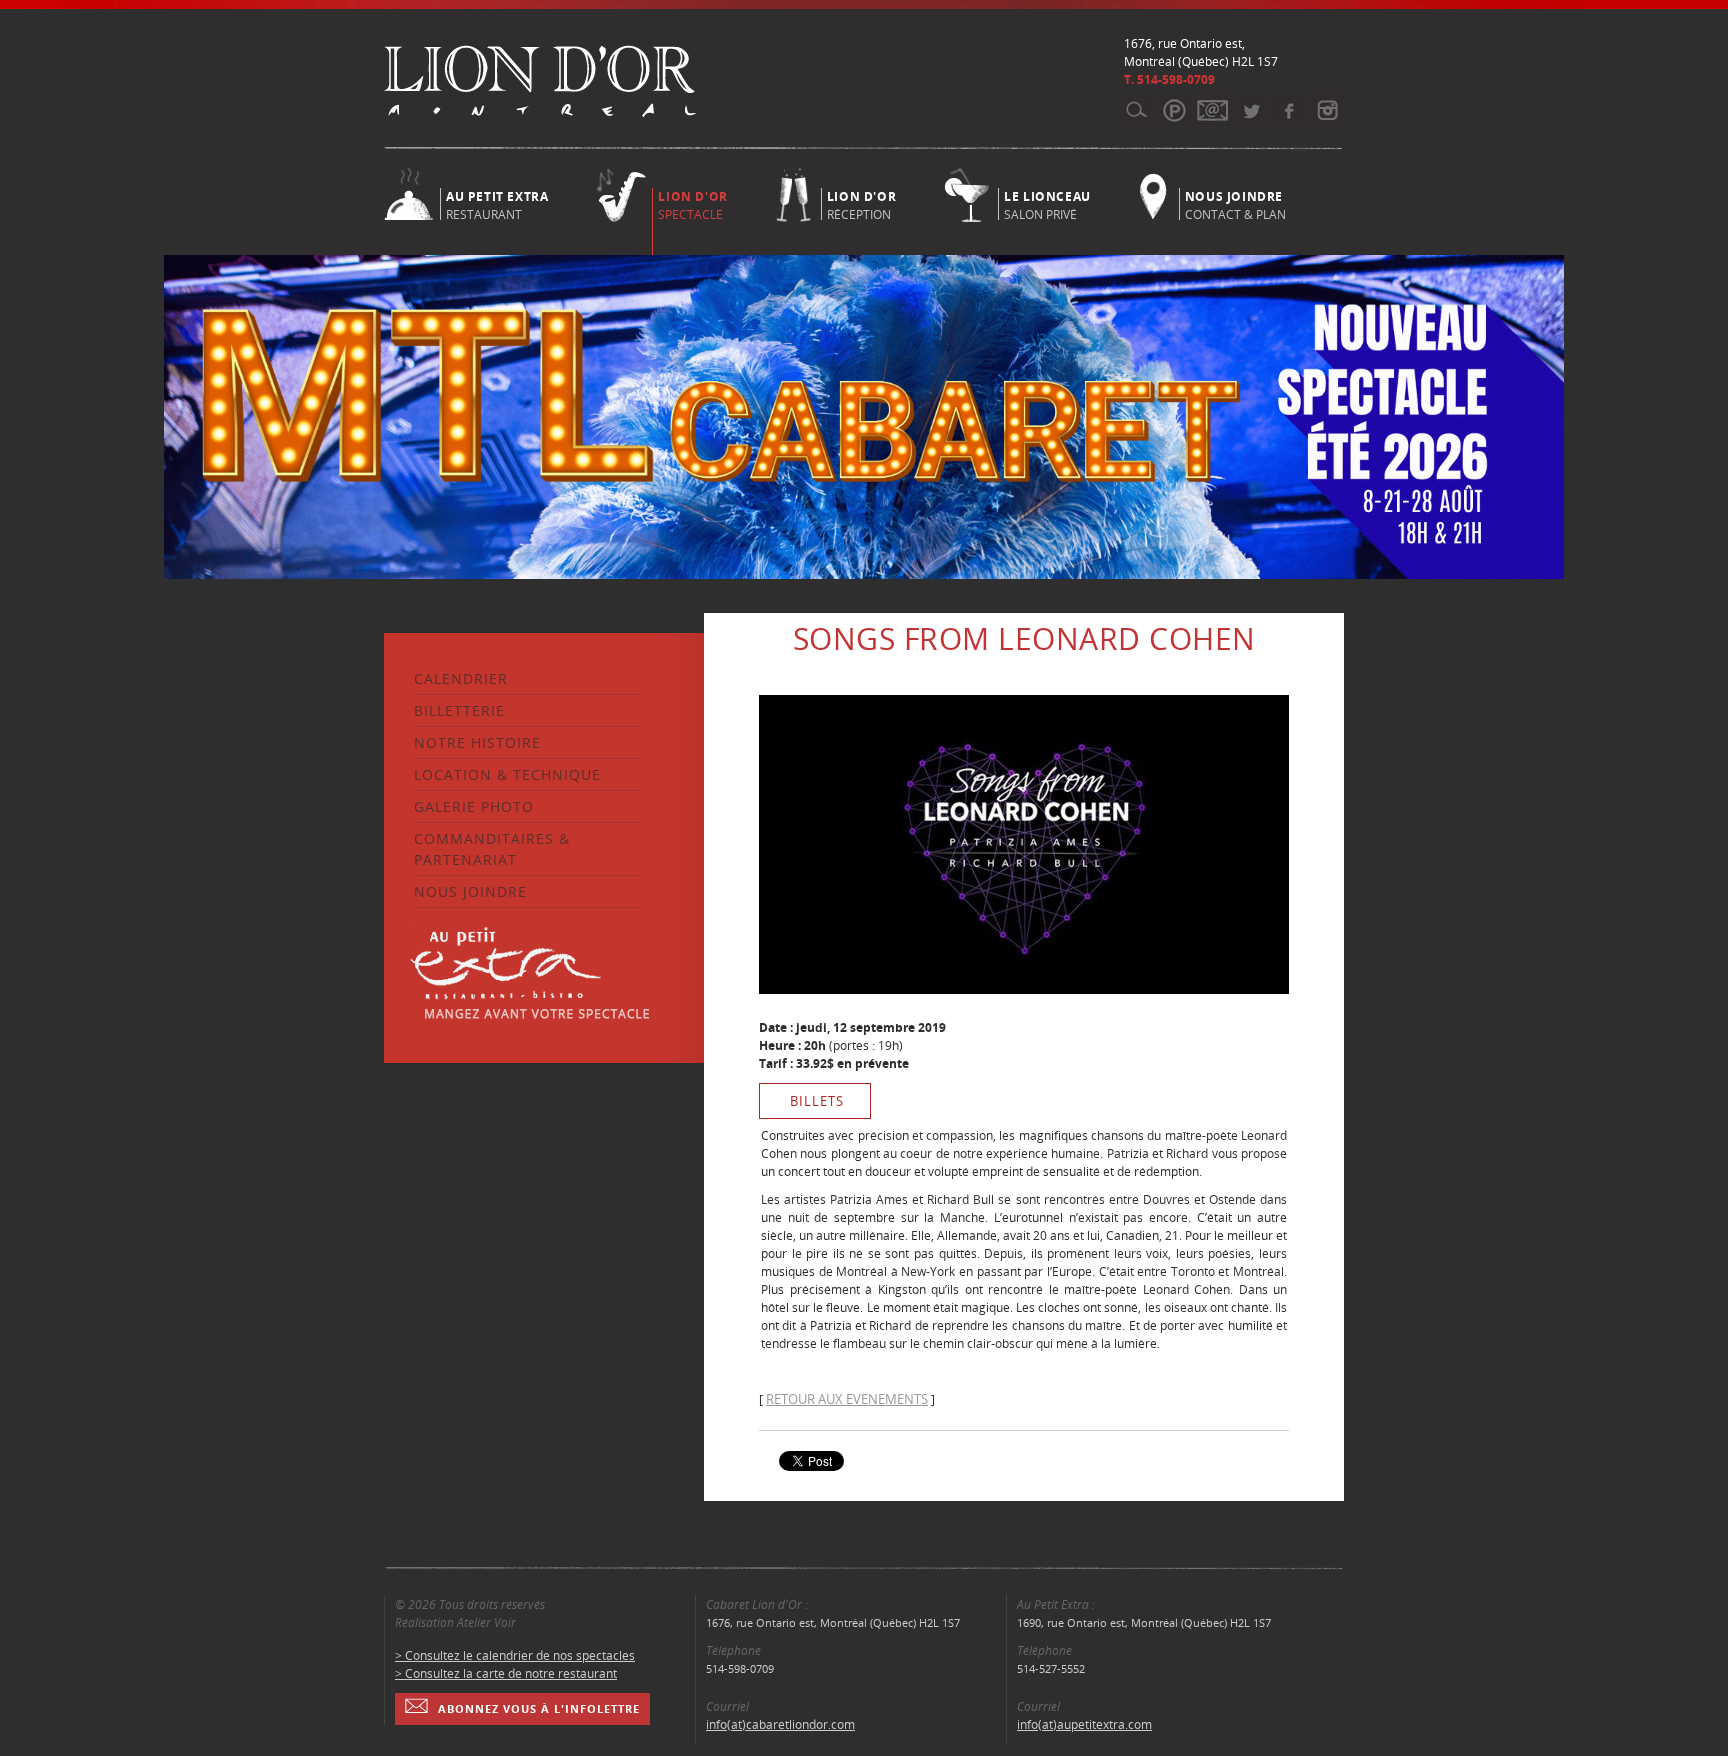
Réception (861, 204)
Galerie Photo (474, 806)
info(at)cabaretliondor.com (780, 1724)
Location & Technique (507, 774)
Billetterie (459, 710)
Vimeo (1288, 110)
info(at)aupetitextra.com (1084, 1724)
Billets (817, 1101)
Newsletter (1212, 110)
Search (1136, 110)
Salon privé (1047, 204)
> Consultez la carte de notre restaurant (506, 1673)
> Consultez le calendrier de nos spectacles (515, 1655)
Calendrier (461, 678)
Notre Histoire (477, 742)
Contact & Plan (1235, 204)
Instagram (1326, 110)
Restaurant (497, 204)
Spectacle (692, 205)
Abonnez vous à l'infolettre (539, 1708)
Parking (1174, 110)
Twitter (1250, 110)
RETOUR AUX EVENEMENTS (847, 1399)
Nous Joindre (470, 891)
